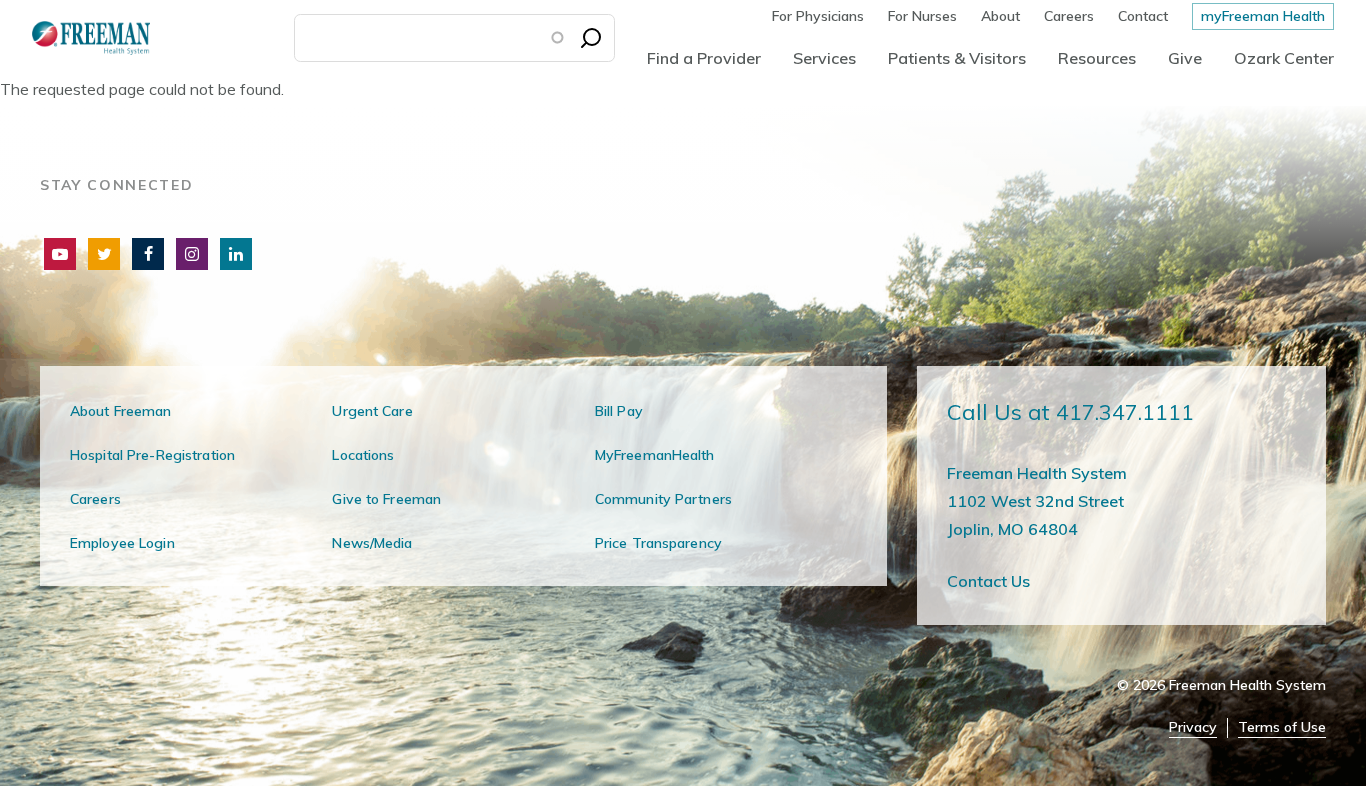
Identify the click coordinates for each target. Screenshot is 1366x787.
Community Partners (663, 499)
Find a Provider (704, 58)
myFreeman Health (1263, 16)
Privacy (1193, 727)
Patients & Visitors (957, 58)
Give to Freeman (386, 499)
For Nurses (922, 16)
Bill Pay (619, 411)
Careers (1069, 16)
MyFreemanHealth (655, 455)
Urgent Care (372, 411)
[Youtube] (60, 254)
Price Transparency (658, 543)
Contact (1143, 16)
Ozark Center (1284, 58)
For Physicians (818, 16)
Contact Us (988, 581)
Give (1185, 58)
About (1000, 16)
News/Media (372, 543)
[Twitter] (104, 254)
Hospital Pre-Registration (152, 455)
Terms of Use (1282, 727)
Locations (363, 455)
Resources (1097, 58)
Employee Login (122, 543)
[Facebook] (148, 254)
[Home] (75, 37)
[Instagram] (192, 254)
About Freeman (121, 411)
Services (824, 58)
